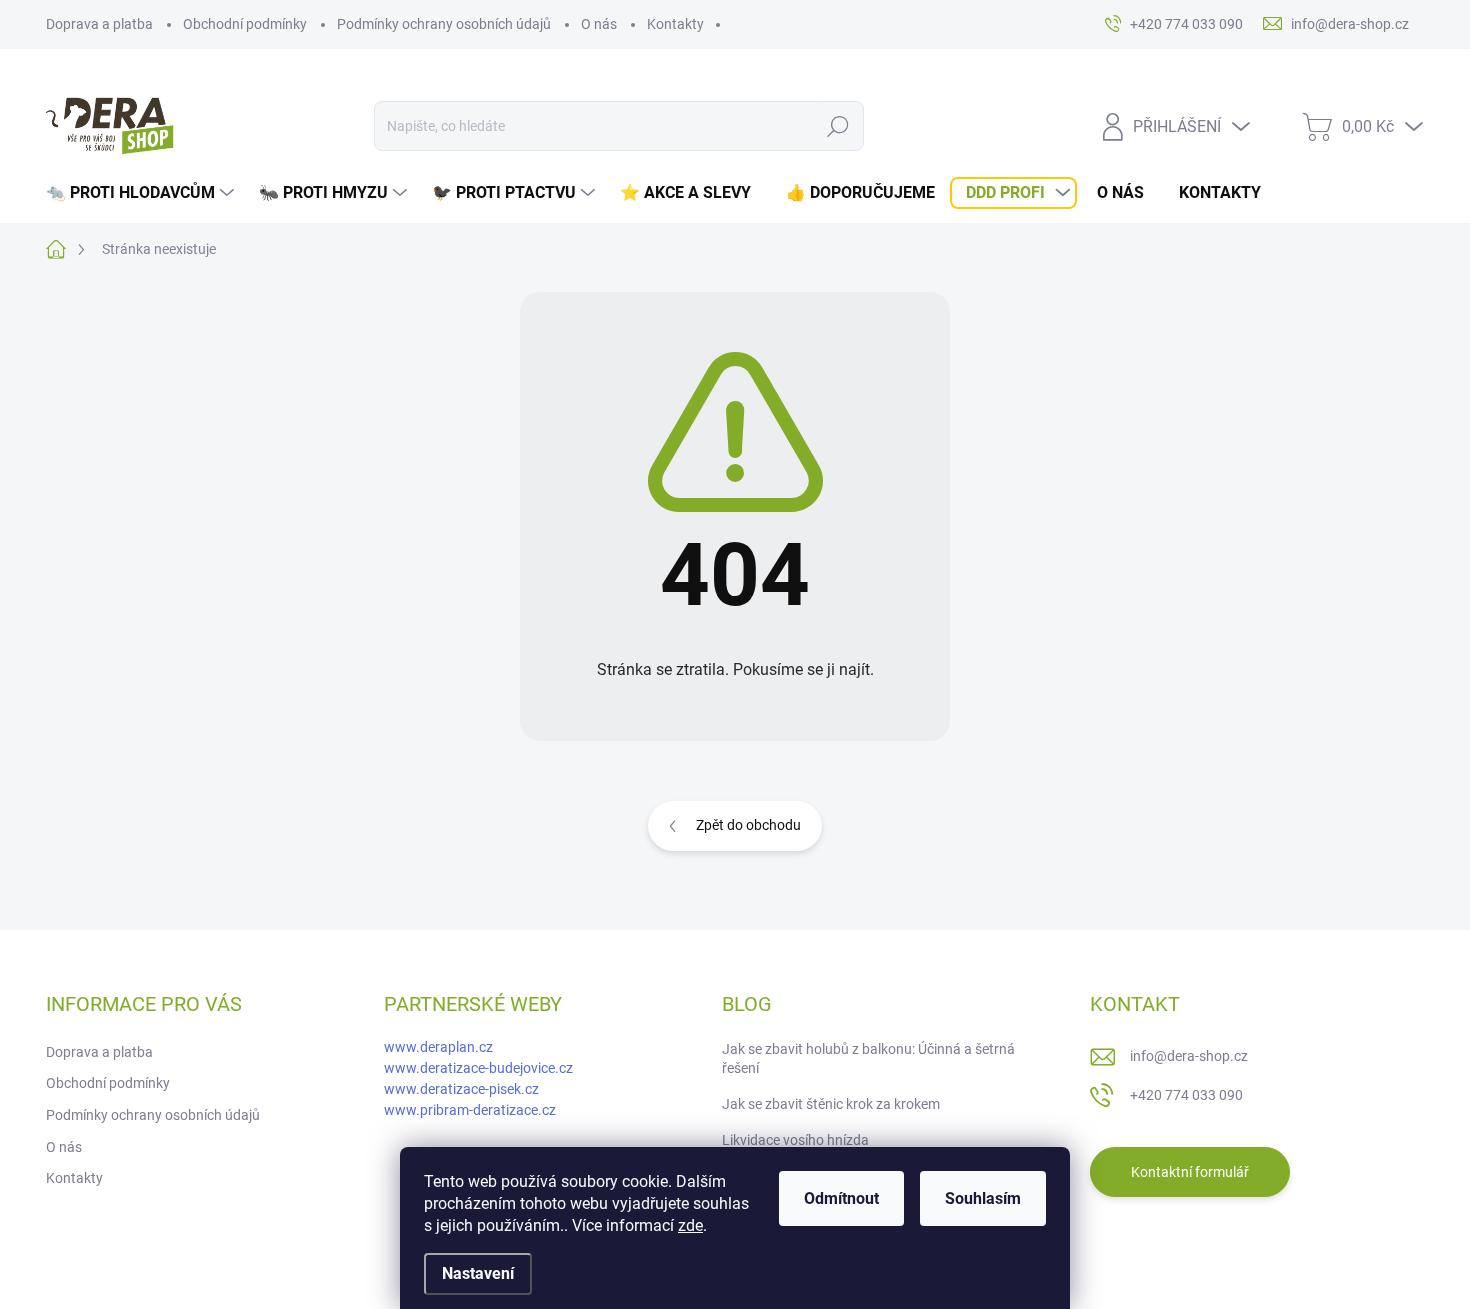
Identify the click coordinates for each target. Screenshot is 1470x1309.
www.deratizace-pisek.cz (461, 1089)
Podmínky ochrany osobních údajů (444, 24)
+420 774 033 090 (1186, 1095)
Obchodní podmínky (245, 24)
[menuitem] (142, 193)
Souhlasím (983, 1198)
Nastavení (478, 1273)
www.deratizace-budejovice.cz (478, 1068)
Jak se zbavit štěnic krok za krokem (831, 1104)
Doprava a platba (99, 24)
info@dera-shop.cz (1189, 1056)
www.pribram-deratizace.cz (470, 1110)
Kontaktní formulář (1190, 1172)
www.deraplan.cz (438, 1047)
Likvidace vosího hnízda (795, 1140)
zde (690, 1225)
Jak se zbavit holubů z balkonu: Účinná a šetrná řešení (868, 1059)
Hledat (837, 126)
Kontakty (675, 24)
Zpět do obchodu (748, 825)
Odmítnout (841, 1198)
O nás (599, 24)
